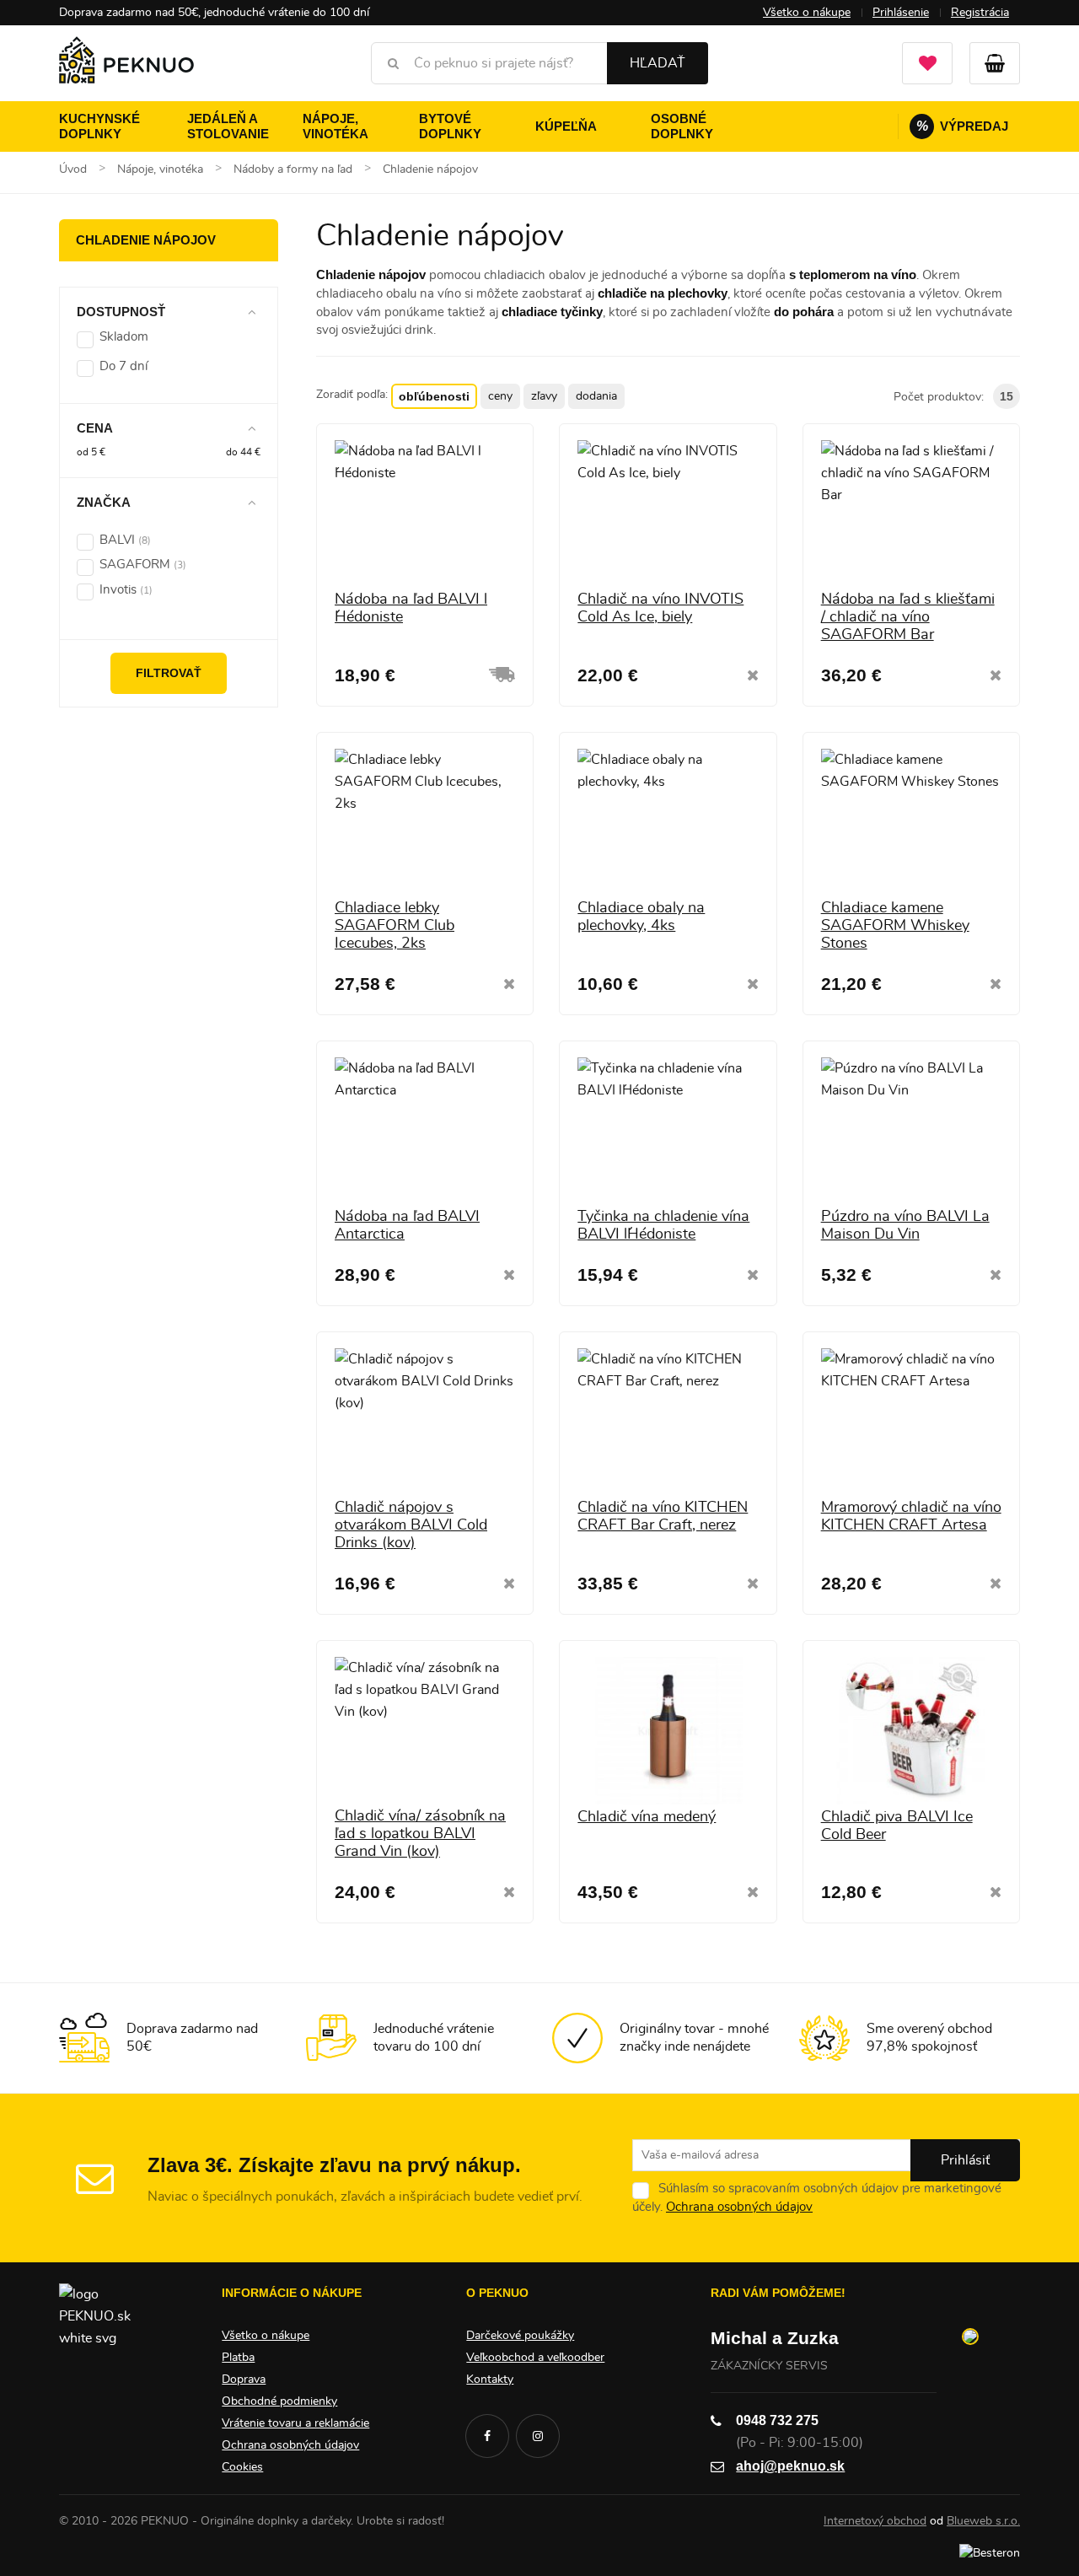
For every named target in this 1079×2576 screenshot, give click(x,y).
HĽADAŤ (658, 63)
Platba (238, 2358)
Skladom (124, 337)
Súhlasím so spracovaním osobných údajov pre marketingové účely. (817, 2198)
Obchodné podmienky (279, 2401)
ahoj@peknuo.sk (790, 2466)
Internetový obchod (875, 2521)
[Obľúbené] (927, 63)
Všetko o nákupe (807, 13)
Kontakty (490, 2380)
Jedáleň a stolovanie (228, 126)
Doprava (244, 2380)
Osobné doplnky (682, 126)
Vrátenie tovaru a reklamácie (295, 2423)
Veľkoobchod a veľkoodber (535, 2358)
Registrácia (980, 13)
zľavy (544, 396)
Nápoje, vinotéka (336, 126)
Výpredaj (963, 126)
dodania (596, 396)
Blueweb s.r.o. (983, 2521)
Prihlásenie (901, 13)
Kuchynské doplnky (99, 126)
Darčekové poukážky (520, 2336)
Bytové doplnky (450, 126)
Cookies (242, 2467)
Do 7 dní (123, 366)
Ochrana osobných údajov (739, 2207)
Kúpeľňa (566, 126)
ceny (500, 396)
